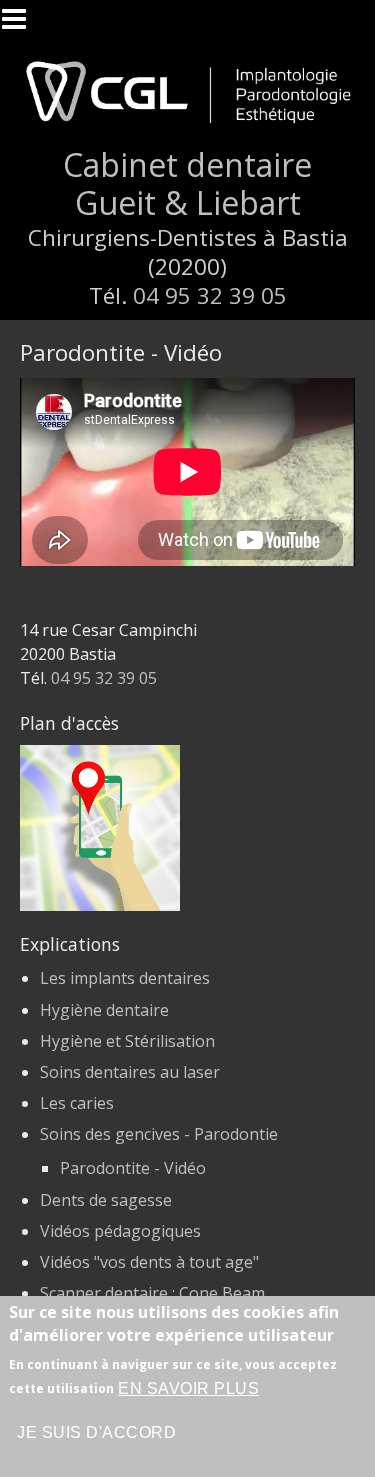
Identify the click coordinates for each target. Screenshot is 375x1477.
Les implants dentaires (125, 978)
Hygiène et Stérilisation (127, 1041)
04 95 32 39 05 (210, 295)
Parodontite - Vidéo (133, 1168)
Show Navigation (23, 25)
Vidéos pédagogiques (120, 1231)
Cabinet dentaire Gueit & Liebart (187, 183)
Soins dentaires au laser (130, 1072)
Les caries (77, 1103)
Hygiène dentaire (104, 1010)
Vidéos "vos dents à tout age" (149, 1262)
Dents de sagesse (106, 1200)
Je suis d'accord (96, 1432)
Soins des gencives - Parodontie (159, 1134)
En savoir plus (188, 1388)
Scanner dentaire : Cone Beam (152, 1293)
